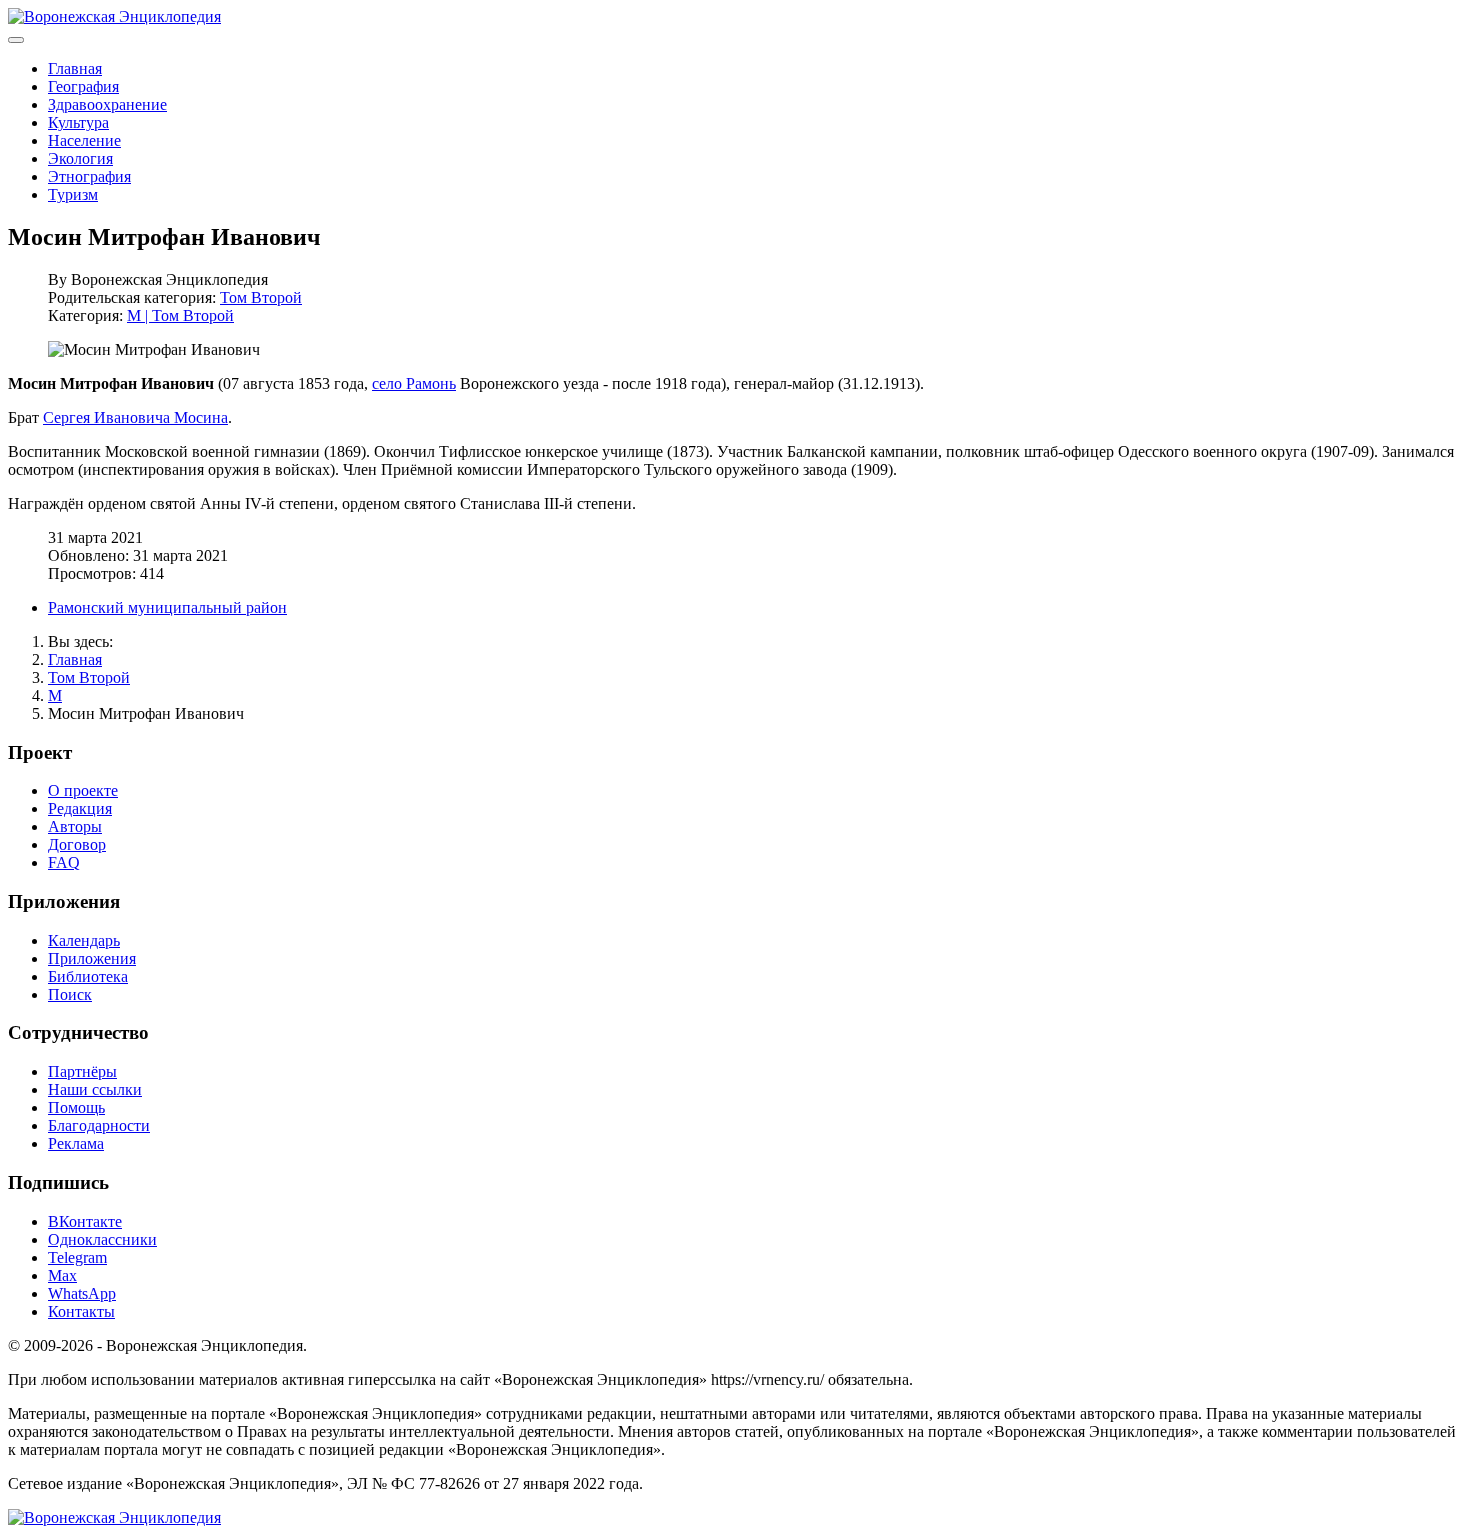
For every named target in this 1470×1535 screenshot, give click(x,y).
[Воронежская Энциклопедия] (114, 16)
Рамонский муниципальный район (167, 607)
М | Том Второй (180, 315)
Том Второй (261, 297)
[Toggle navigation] (16, 40)
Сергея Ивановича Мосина (135, 417)
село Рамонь (414, 383)
